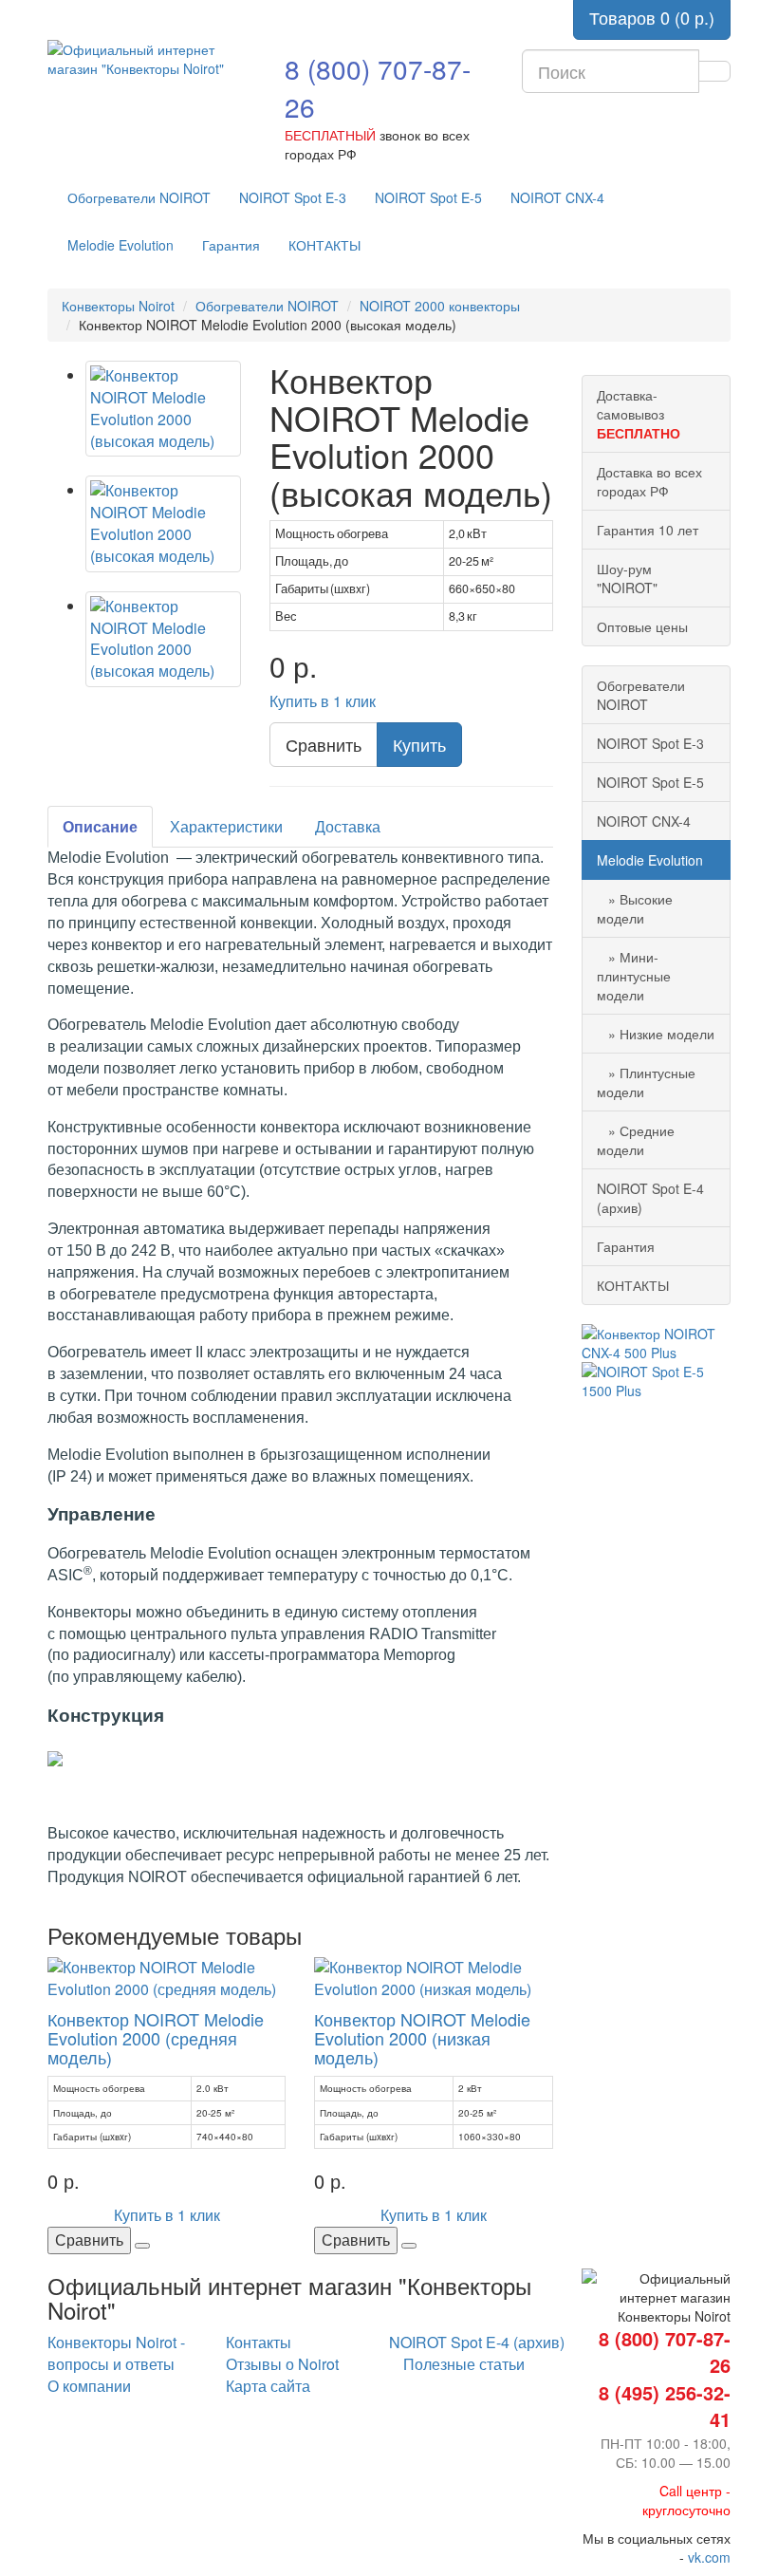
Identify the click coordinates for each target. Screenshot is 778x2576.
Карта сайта (268, 2386)
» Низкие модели (656, 1034)
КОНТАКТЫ (324, 245)
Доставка (348, 826)
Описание (100, 826)
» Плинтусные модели (646, 1082)
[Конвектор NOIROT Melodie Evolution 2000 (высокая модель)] (163, 409)
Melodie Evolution (120, 245)
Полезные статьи (464, 2364)
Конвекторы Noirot (118, 306)
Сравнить (324, 744)
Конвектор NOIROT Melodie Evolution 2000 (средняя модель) (156, 2038)
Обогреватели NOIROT (139, 197)
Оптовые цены (642, 626)
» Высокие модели (635, 908)
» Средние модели (636, 1140)
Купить (419, 744)
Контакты (259, 2342)
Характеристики (226, 826)
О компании (89, 2386)
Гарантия (231, 245)
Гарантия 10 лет (648, 530)
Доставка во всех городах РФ (649, 481)
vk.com (709, 2557)
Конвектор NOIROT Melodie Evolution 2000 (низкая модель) (422, 2038)
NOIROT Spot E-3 (293, 197)
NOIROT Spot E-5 (428, 197)
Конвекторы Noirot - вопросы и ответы (116, 2353)
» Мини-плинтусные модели (634, 976)
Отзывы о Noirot (282, 2364)
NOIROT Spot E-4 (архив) (650, 1198)
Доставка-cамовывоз (639, 414)
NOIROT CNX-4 (557, 197)
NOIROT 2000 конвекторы (440, 306)
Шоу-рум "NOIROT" (627, 578)
